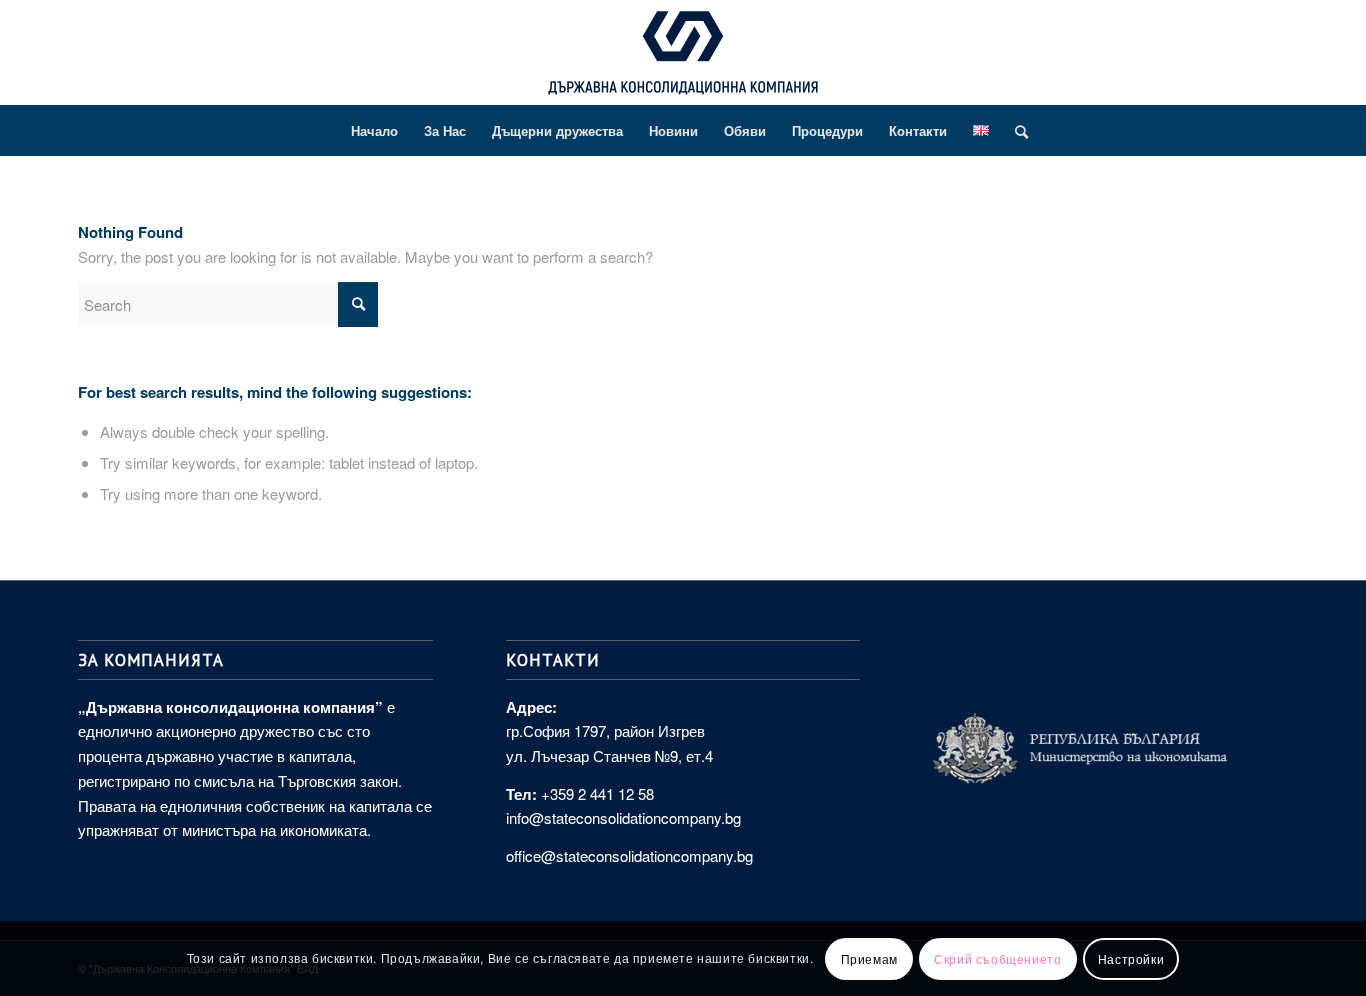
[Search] (1015, 131)
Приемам (869, 957)
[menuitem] (374, 131)
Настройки (1131, 957)
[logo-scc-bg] (683, 58)
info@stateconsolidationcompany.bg (623, 817)
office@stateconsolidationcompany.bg (629, 855)
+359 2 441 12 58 (597, 793)
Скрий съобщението (997, 957)
